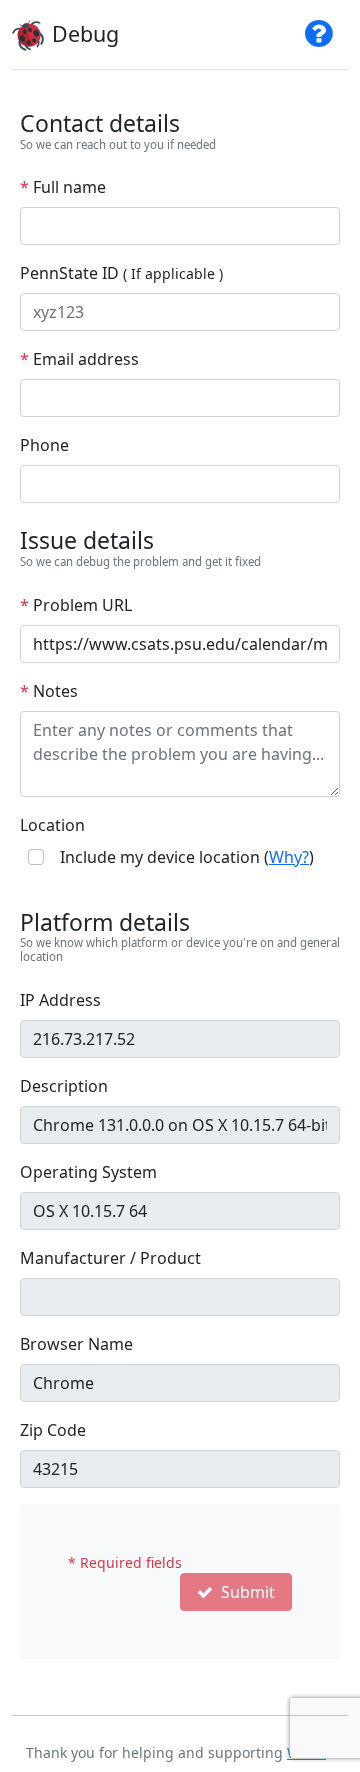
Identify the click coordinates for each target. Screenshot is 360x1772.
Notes (49, 691)
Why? (289, 857)
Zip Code (53, 1430)
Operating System (88, 1172)
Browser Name (76, 1344)
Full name (63, 187)
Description (64, 1086)
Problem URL (76, 605)
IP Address (60, 1000)
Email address (79, 359)
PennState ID (121, 273)
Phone (44, 445)
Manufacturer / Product (110, 1258)
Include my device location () (187, 857)
